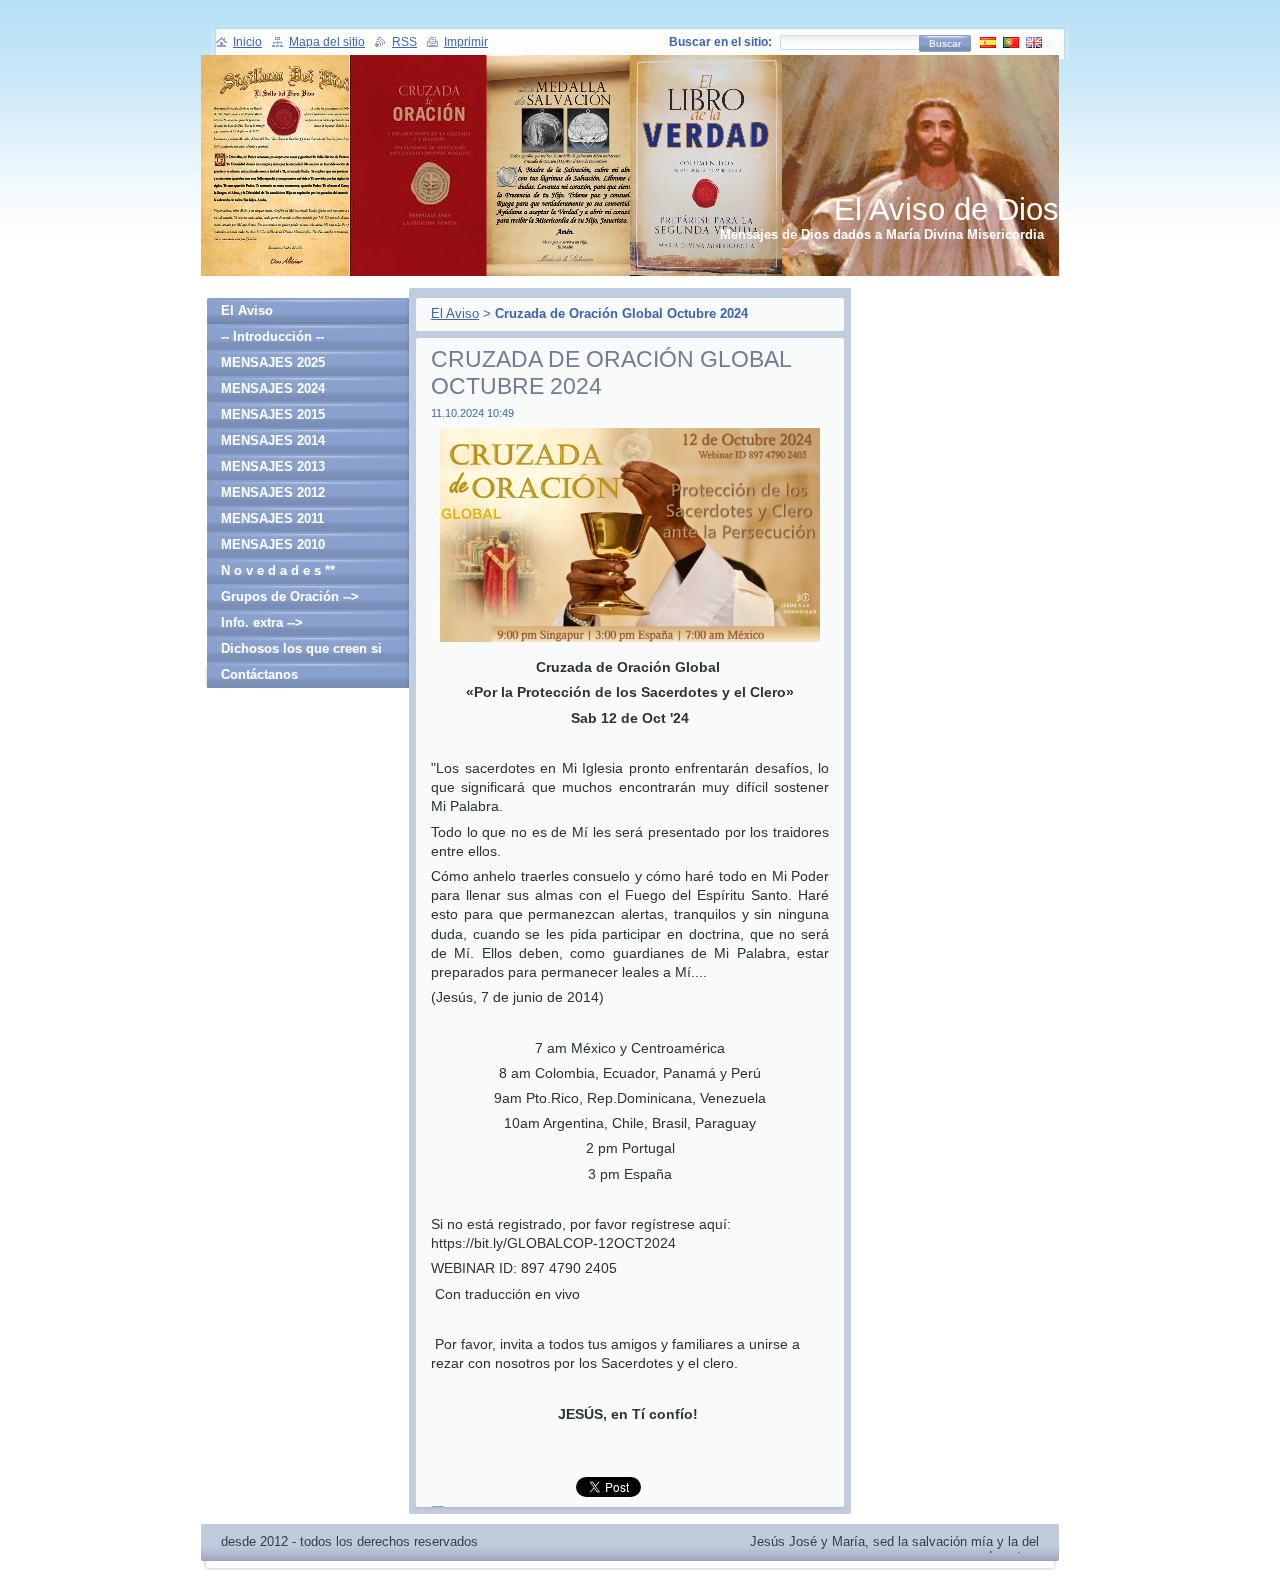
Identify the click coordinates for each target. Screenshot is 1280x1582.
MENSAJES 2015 (273, 414)
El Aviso (455, 313)
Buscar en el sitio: (720, 42)
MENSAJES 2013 (273, 466)
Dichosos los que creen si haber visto (301, 651)
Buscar (945, 43)
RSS (404, 42)
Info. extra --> (262, 622)
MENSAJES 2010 (273, 544)
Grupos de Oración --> (290, 596)
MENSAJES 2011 (272, 518)
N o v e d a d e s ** (278, 570)
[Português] (1011, 42)
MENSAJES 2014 (273, 440)
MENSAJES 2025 (273, 362)
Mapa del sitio (327, 42)
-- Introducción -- (272, 336)
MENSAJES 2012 (273, 492)
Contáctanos (259, 674)
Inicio (247, 42)
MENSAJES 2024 (273, 388)
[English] (1034, 42)
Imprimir (466, 42)
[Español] (988, 42)
